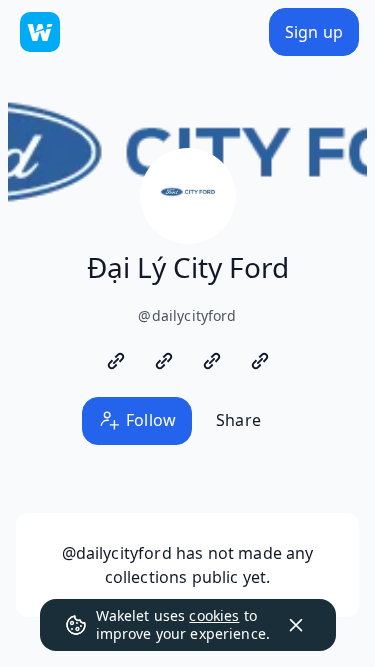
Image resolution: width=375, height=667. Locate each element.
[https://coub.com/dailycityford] (260, 361)
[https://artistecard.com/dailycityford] (164, 361)
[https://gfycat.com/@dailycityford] (212, 361)
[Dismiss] (296, 625)
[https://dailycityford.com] (116, 361)
